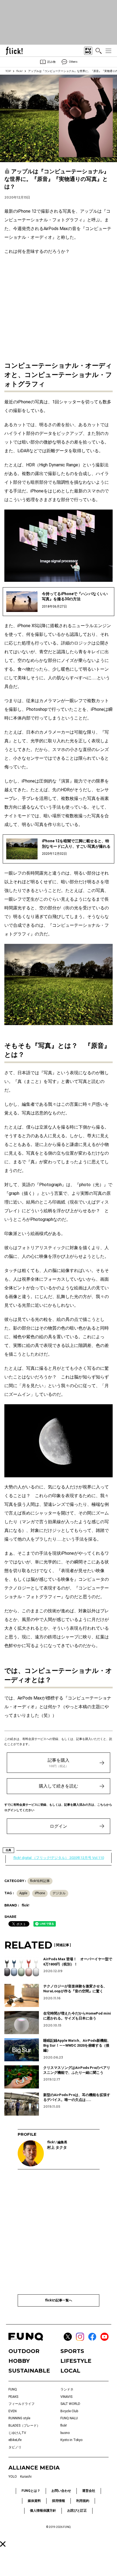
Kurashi (26, 2477)
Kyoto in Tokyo (71, 2440)
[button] (3, 2544)
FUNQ (13, 2389)
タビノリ (15, 2447)
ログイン (59, 1826)
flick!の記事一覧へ (59, 2300)
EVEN (13, 2411)
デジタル (59, 1893)
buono (65, 2433)
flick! (19, 71)
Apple (23, 1893)
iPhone (40, 1893)
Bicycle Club (69, 2411)
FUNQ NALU (69, 2418)
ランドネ (67, 2389)
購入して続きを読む (59, 1786)
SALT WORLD (70, 2404)
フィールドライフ (21, 2404)
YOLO (13, 2477)
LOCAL (70, 2371)
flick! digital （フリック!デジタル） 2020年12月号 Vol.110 (59, 1858)
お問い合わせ (61, 2491)
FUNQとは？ (31, 2491)
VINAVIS (66, 2397)
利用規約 (83, 2501)
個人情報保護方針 (43, 2511)
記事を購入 (59, 1763)
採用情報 (59, 2501)
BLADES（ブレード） (24, 2426)
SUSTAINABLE (29, 2371)
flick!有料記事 (40, 1881)
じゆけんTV (17, 2433)
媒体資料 (34, 2501)
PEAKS (13, 2397)
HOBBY (19, 2361)
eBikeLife (15, 2440)
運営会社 (89, 2491)
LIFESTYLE (76, 2361)
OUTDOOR (24, 2351)
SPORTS (72, 2351)
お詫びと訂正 (77, 2511)
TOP (8, 71)
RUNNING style (19, 2418)
